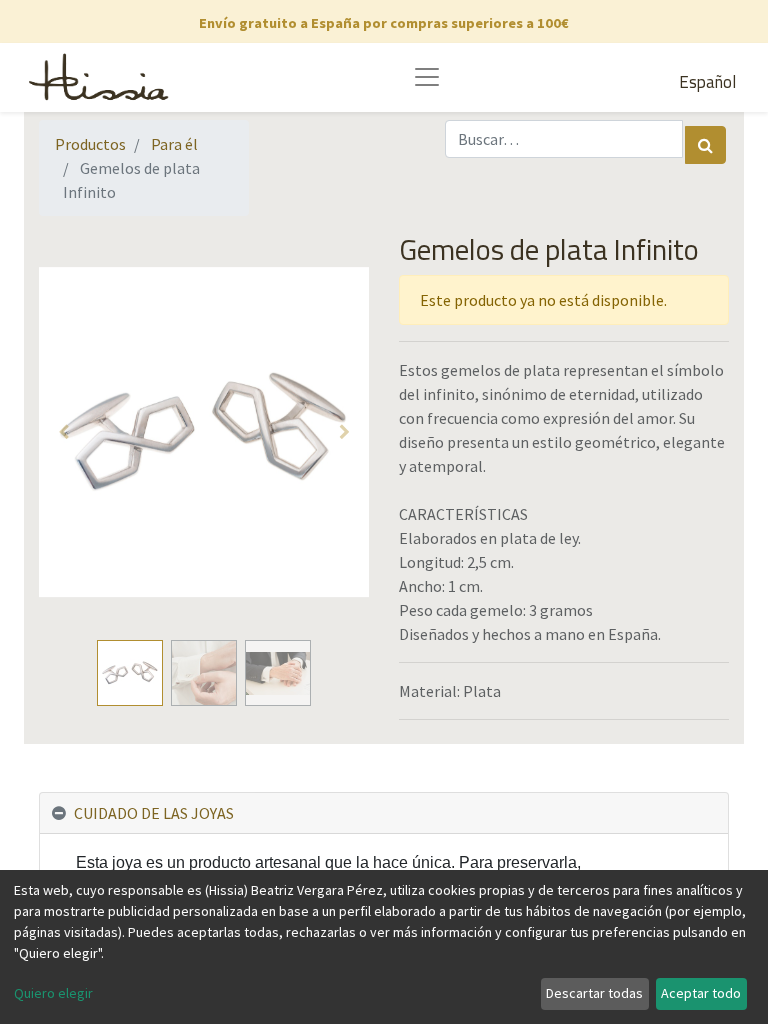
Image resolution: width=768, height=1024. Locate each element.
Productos (90, 144)
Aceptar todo (701, 993)
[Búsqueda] (705, 145)
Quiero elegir (53, 993)
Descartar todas (594, 993)
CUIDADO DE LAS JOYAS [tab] (154, 813)
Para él (174, 144)
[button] (64, 432)
